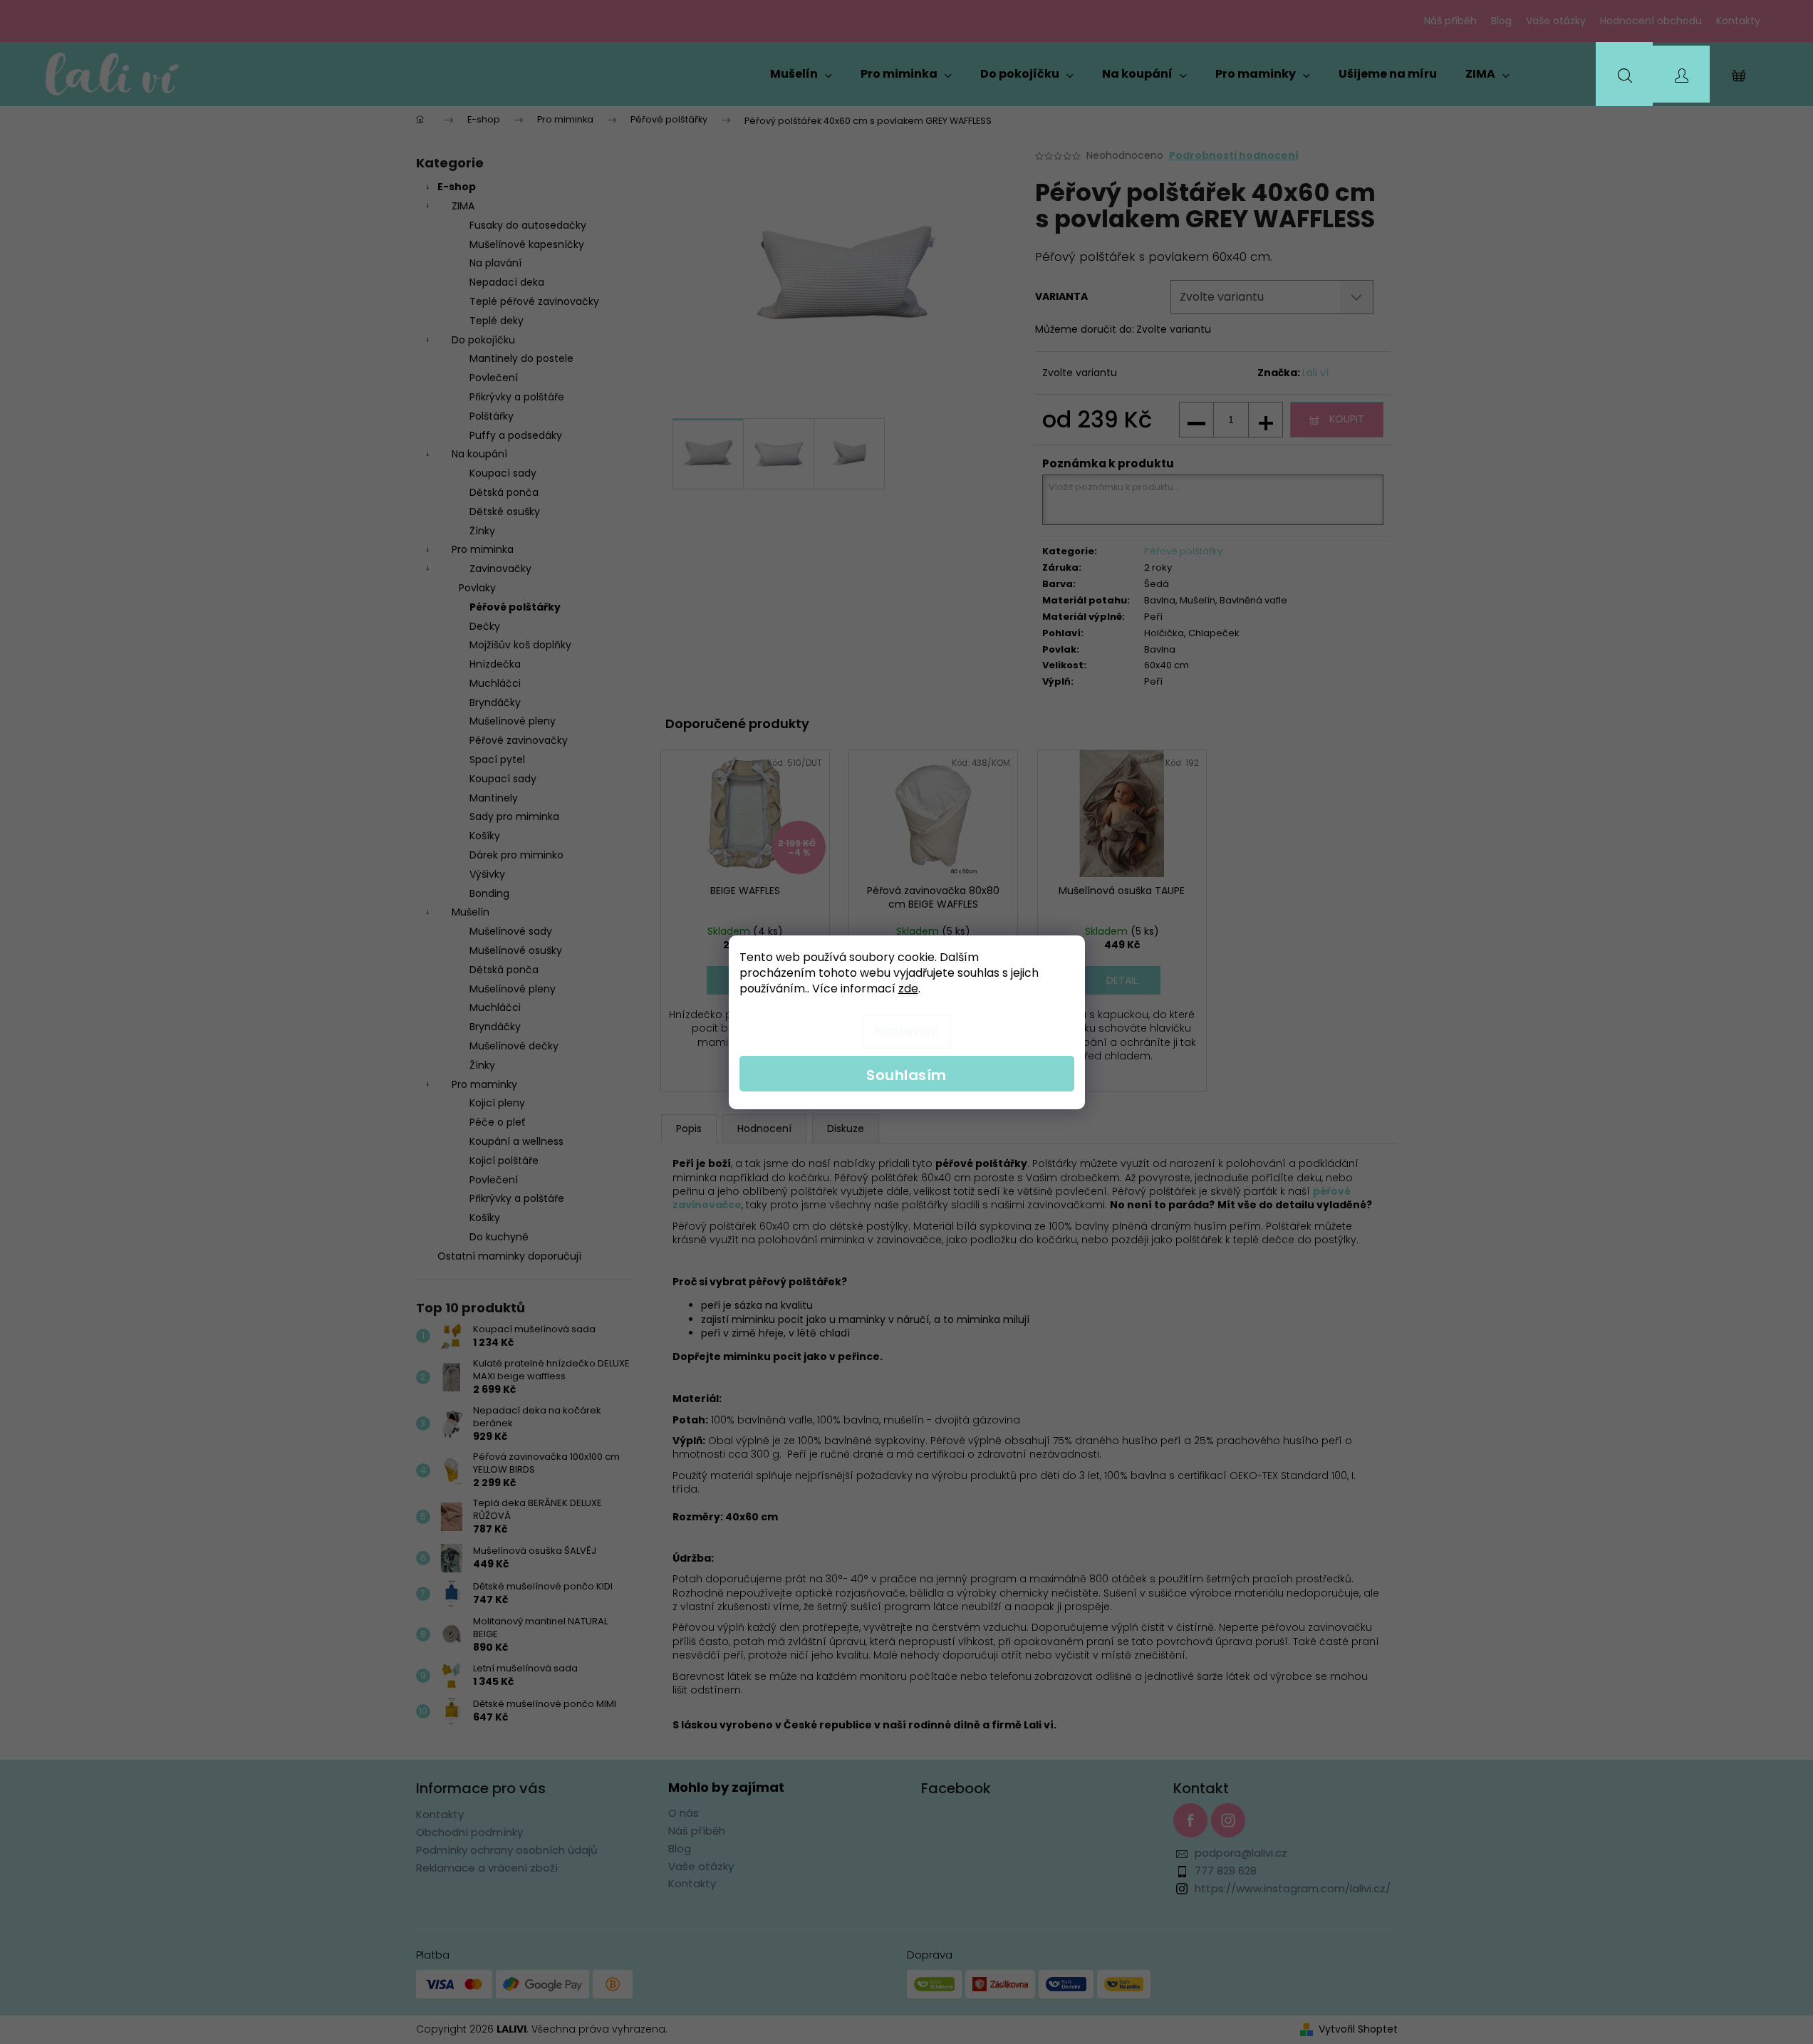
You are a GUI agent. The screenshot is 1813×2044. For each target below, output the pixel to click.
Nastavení (907, 1031)
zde (908, 989)
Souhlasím (906, 1075)
